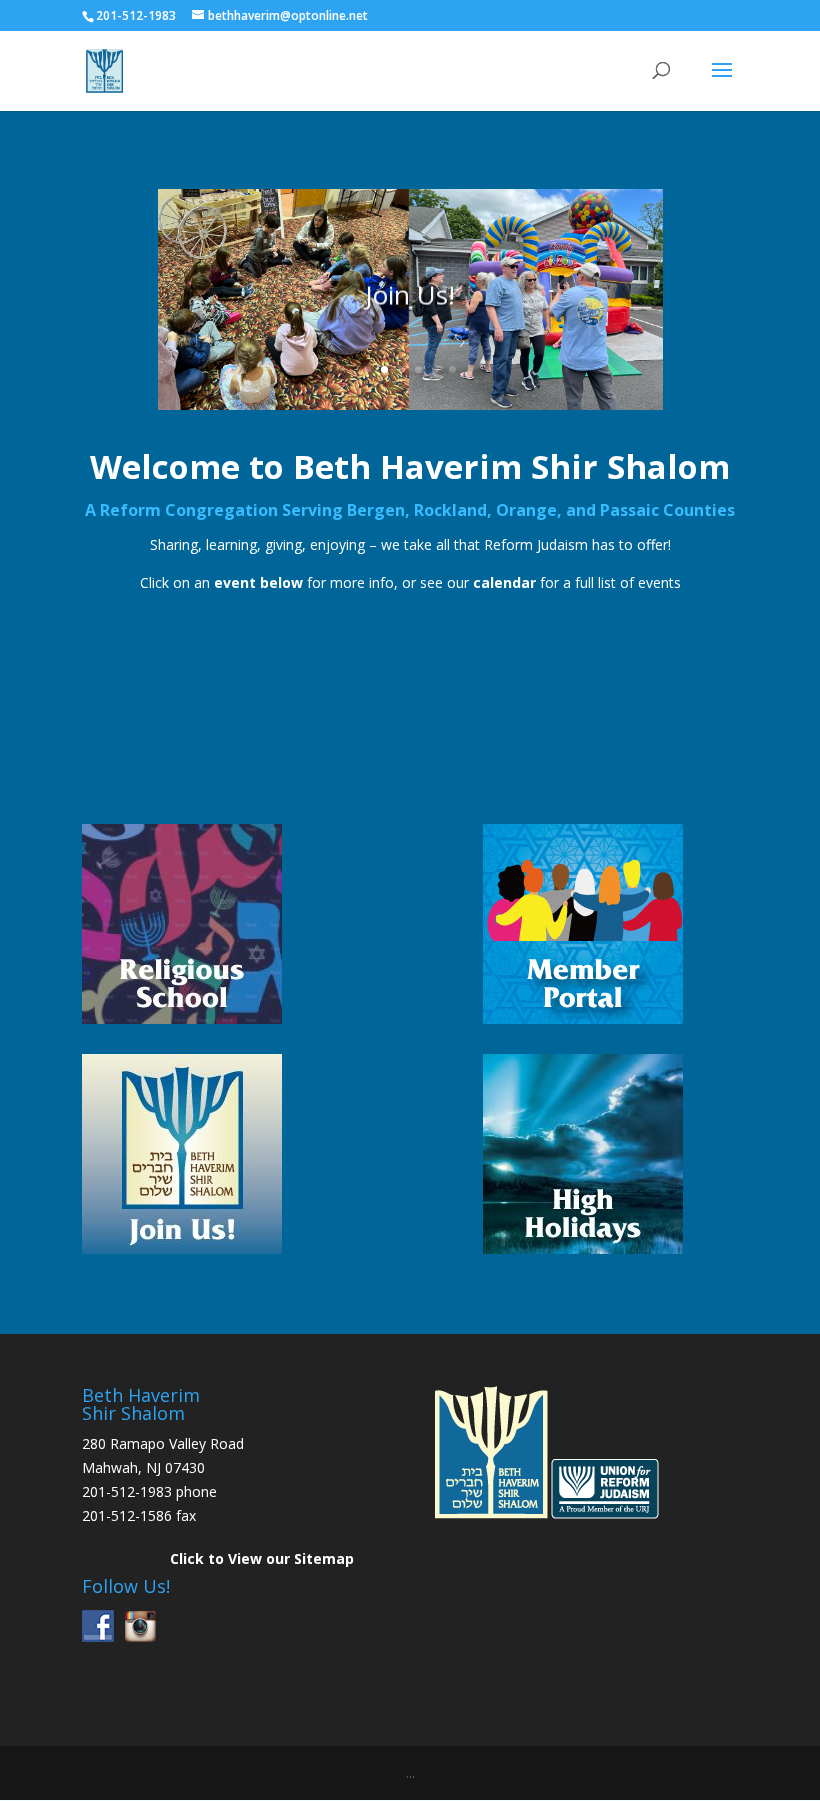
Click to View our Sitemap (262, 1558)
